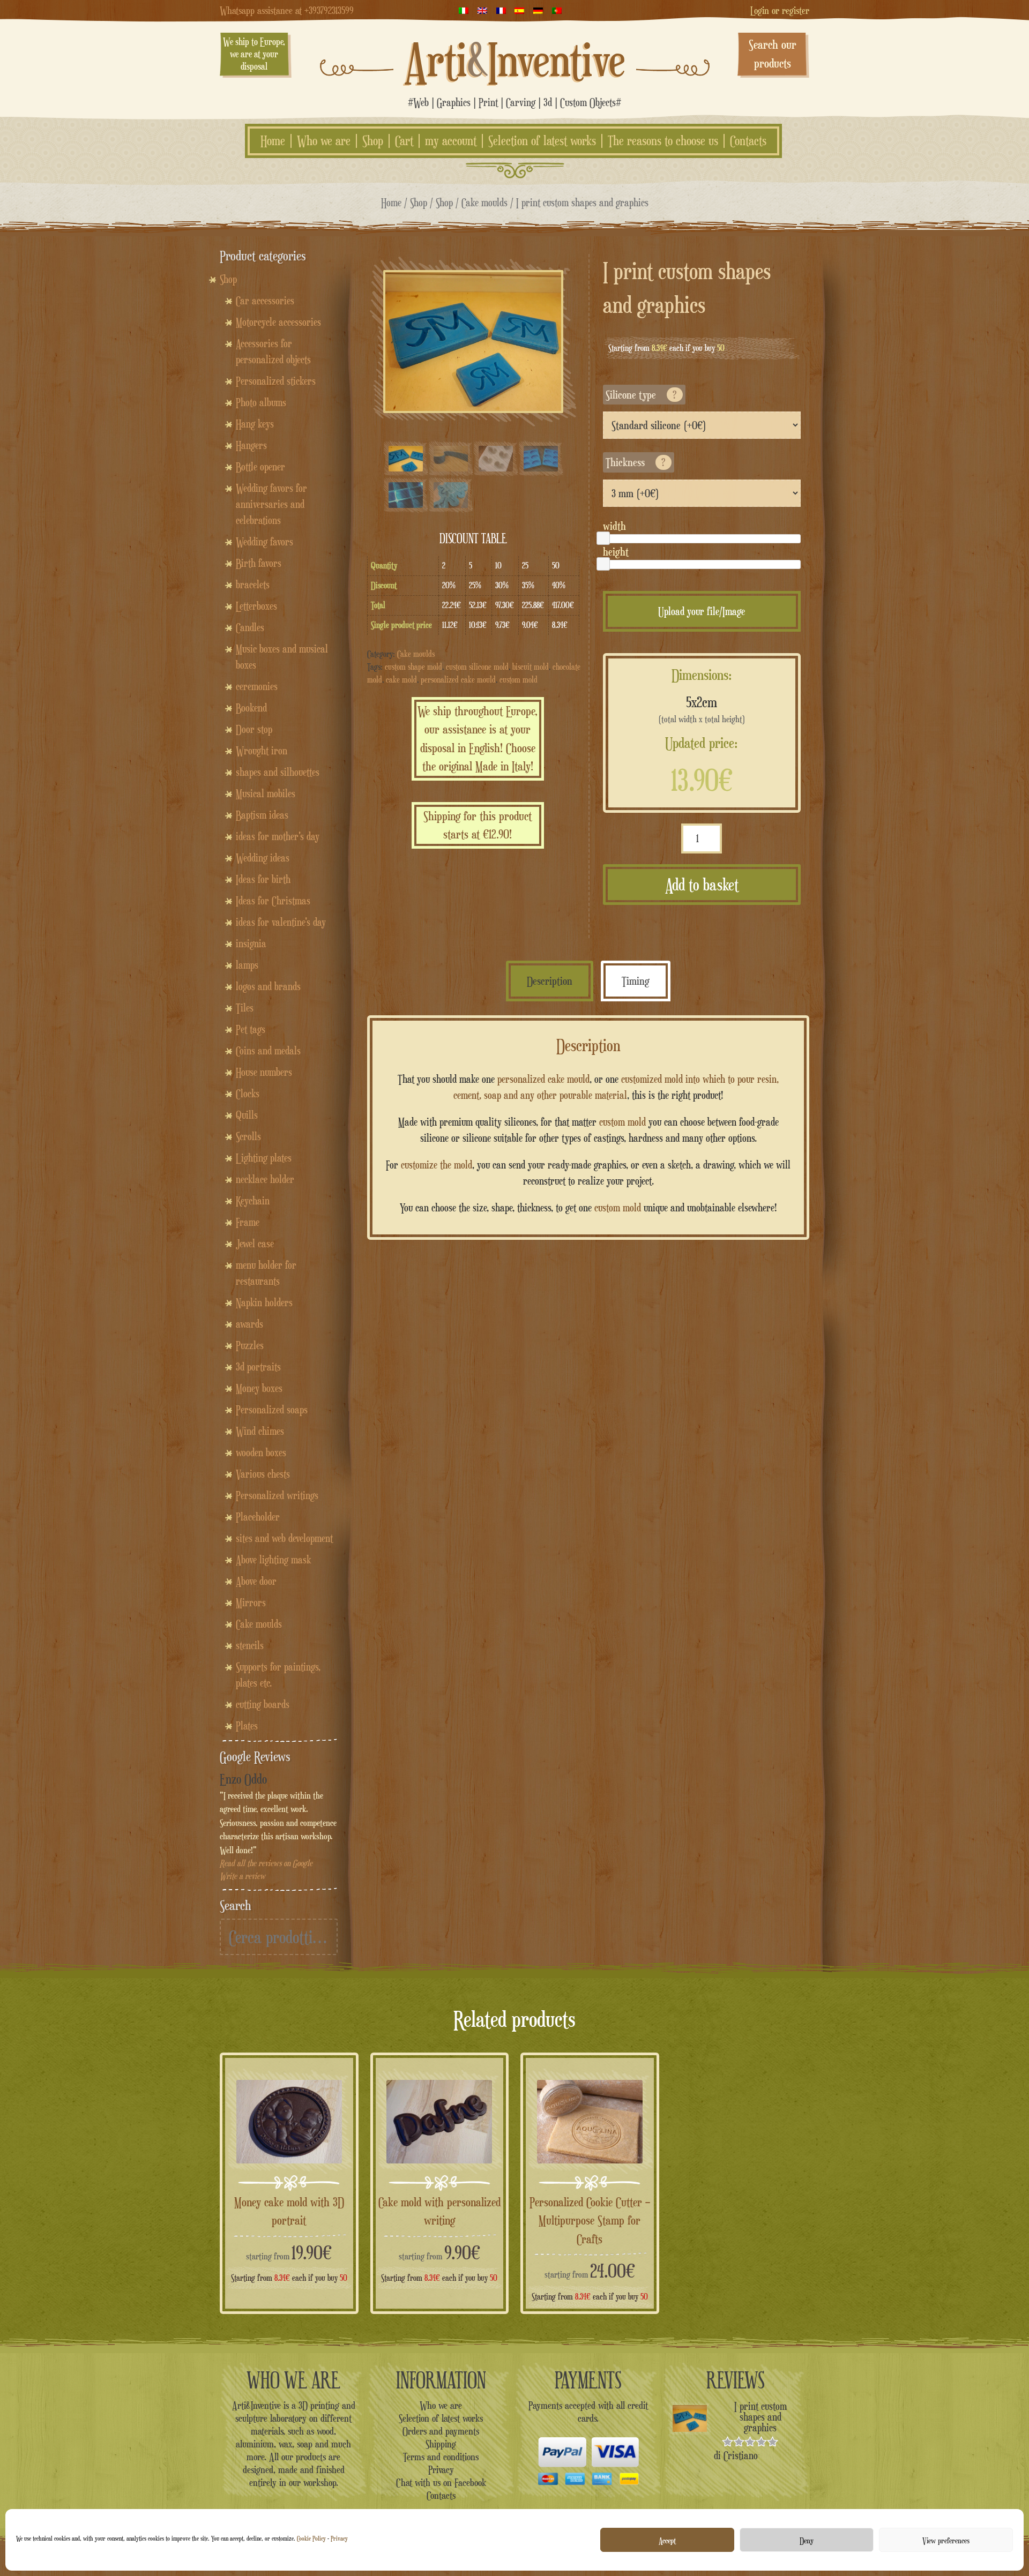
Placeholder (258, 1517)
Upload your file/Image (702, 611)
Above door (256, 1581)
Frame (248, 1222)
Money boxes (259, 1388)
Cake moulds (484, 202)
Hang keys (255, 424)
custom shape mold (413, 667)
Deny (807, 2540)
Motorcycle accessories (278, 322)
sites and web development (284, 1538)
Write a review (243, 1876)
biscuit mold (531, 667)
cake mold (401, 680)
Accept (667, 2540)
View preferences (946, 2540)
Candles (250, 627)
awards (249, 1324)
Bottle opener (260, 467)
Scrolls (248, 1136)
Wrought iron (262, 751)
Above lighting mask (273, 1560)
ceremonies (257, 686)
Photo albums (261, 402)
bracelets (253, 585)
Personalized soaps (272, 1410)
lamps (247, 965)
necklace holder (265, 1179)
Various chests (263, 1474)
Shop (373, 141)
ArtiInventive (515, 59)
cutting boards (263, 1704)
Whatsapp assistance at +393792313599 (287, 10)
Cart (404, 141)
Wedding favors (264, 542)
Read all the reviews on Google (266, 1863)
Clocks (248, 1094)
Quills (247, 1115)
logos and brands (268, 986)
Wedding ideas (263, 858)
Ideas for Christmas (273, 901)
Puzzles (250, 1345)
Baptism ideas (262, 815)
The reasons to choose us (663, 141)
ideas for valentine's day (281, 922)
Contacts (748, 141)
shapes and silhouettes (278, 772)
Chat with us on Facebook (441, 2482)
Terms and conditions (441, 2457)
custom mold (519, 680)
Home (273, 141)
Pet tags (251, 1029)
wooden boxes (261, 1452)
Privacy (339, 2538)
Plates (247, 1726)
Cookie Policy (311, 2538)
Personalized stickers (276, 381)
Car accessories (265, 301)
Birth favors (259, 563)
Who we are (324, 141)
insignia (251, 943)
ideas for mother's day (278, 836)
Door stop (254, 729)
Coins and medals (268, 1051)
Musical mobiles (266, 793)
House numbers (264, 1072)
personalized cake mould (458, 680)
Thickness (636, 462)
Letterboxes (256, 606)
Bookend (251, 708)
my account (451, 141)
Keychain (253, 1201)
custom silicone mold (477, 667)
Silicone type (641, 395)
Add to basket (702, 885)
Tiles (245, 1008)
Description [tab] (550, 981)
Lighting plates (264, 1158)
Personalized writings (277, 1495)
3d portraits (258, 1367)
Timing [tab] (636, 981)
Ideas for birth (263, 879)
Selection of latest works (542, 141)
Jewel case (255, 1244)
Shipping (441, 2444)
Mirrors (251, 1602)
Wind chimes (260, 1431)
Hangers (251, 445)
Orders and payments (441, 2431)
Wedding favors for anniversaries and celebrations (271, 504)
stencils (250, 1645)
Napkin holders (264, 1302)
